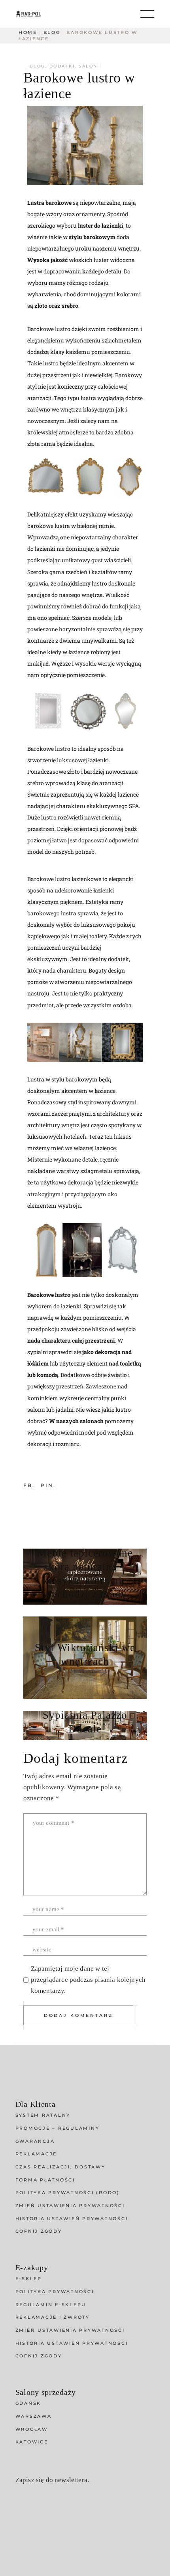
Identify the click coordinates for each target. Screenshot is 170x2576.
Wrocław (32, 2429)
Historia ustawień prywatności (72, 2219)
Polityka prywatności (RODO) (68, 2192)
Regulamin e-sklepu (51, 2305)
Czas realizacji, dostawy (60, 2167)
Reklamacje (36, 2154)
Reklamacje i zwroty (53, 2317)
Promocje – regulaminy (58, 2128)
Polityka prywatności (55, 2292)
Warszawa (34, 2416)
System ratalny (43, 2115)
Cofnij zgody (39, 2231)
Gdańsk (28, 2403)
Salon (88, 66)
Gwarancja (35, 2141)
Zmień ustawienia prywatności (70, 2206)
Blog (52, 32)
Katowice (32, 2442)
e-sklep (29, 2279)
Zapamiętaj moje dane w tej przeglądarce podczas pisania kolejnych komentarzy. (88, 1980)
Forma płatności (45, 2180)
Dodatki (62, 66)
